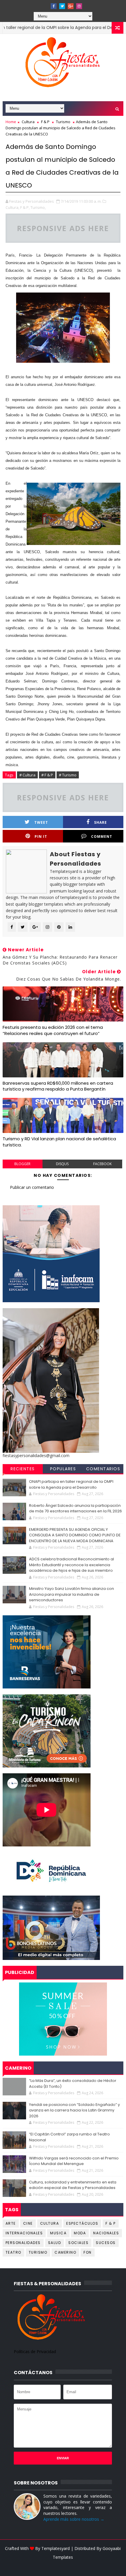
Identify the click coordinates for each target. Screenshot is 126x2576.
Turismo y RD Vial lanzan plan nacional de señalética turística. (59, 1142)
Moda (80, 2233)
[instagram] (79, 6)
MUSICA (58, 2233)
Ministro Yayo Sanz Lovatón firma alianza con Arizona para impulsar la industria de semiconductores (71, 1594)
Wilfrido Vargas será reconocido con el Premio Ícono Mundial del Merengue (74, 2161)
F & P (45, 122)
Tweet (41, 822)
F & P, (25, 207)
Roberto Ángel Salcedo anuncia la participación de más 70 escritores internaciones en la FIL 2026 (75, 1508)
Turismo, (38, 207)
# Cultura (27, 775)
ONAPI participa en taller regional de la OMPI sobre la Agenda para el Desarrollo (71, 1484)
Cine (28, 2223)
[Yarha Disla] (62, 2566)
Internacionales (24, 2233)
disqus (62, 1164)
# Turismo (68, 775)
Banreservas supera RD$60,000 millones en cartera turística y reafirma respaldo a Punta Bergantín (58, 1086)
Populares (63, 1469)
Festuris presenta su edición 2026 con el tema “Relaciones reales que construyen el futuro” (53, 1030)
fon (88, 2252)
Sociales (78, 2243)
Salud (55, 2243)
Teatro (13, 2252)
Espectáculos (82, 2223)
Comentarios (103, 1469)
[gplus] (71, 6)
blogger (22, 1164)
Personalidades (23, 2243)
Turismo (63, 122)
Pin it (41, 836)
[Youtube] (45, 4)
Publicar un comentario (32, 1187)
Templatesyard (56, 2548)
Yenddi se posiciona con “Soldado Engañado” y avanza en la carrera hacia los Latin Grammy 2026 (74, 2110)
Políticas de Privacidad (35, 2351)
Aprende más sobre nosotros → (74, 2519)
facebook (102, 1164)
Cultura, (12, 207)
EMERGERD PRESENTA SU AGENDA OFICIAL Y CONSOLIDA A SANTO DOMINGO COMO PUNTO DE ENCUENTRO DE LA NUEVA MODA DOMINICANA (75, 1535)
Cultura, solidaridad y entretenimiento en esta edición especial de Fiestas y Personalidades (73, 2185)
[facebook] (54, 6)
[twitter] (62, 6)
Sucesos (106, 2243)
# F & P (47, 775)
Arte (11, 2223)
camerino (65, 2252)
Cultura (28, 122)
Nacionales (106, 2233)
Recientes (23, 1469)
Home (11, 122)
